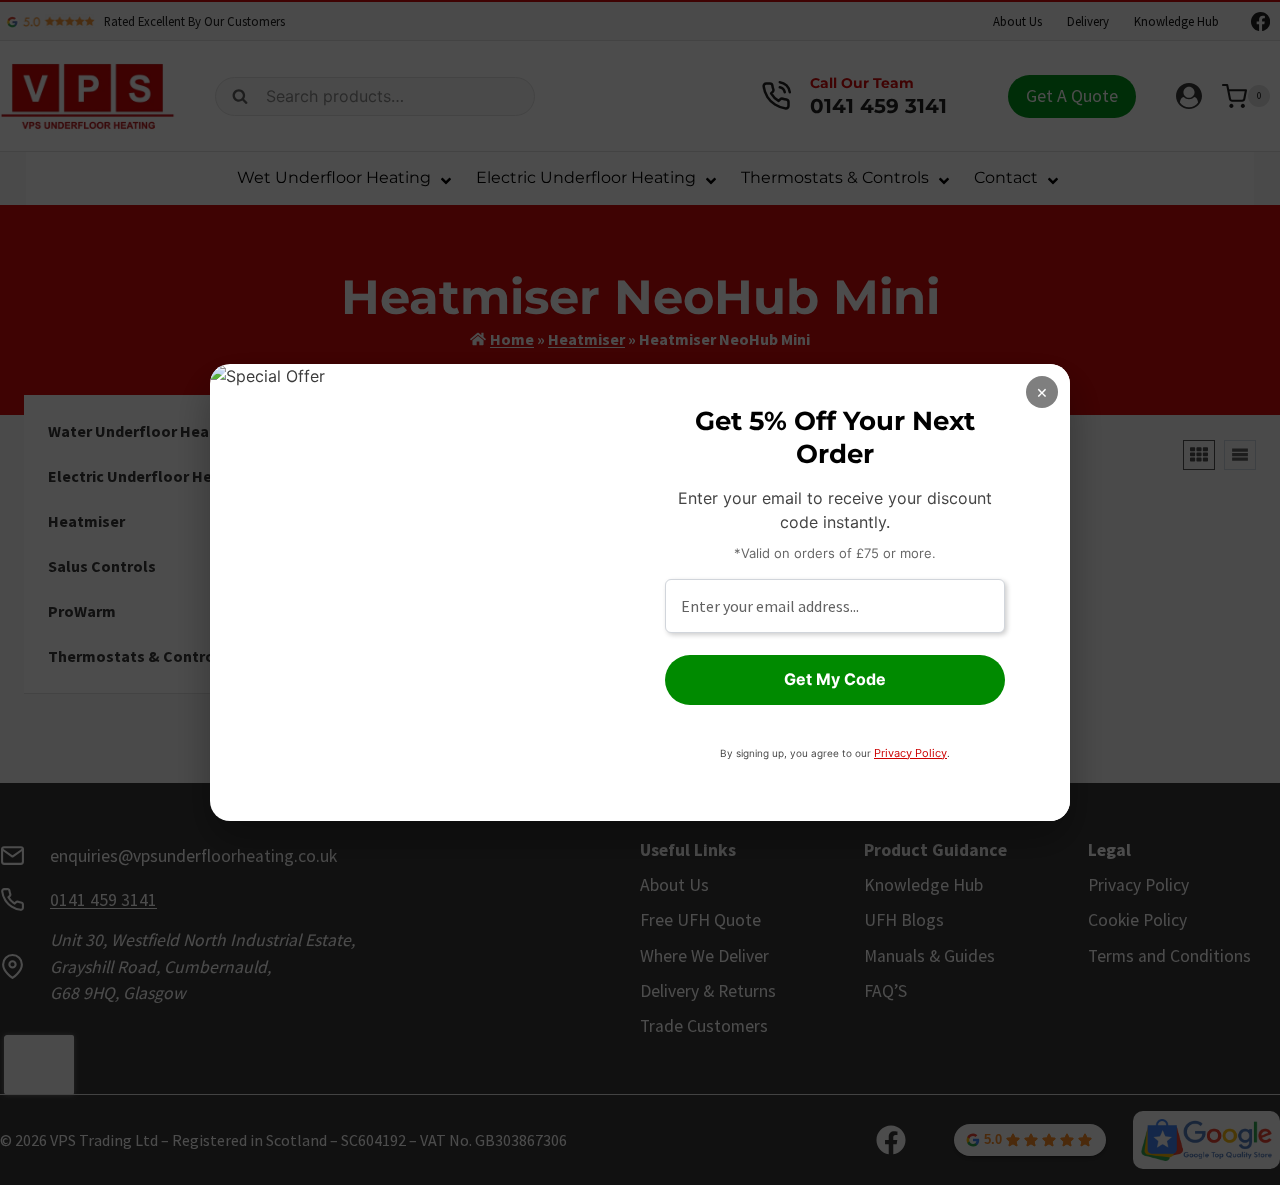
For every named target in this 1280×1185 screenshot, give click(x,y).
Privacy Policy (910, 753)
